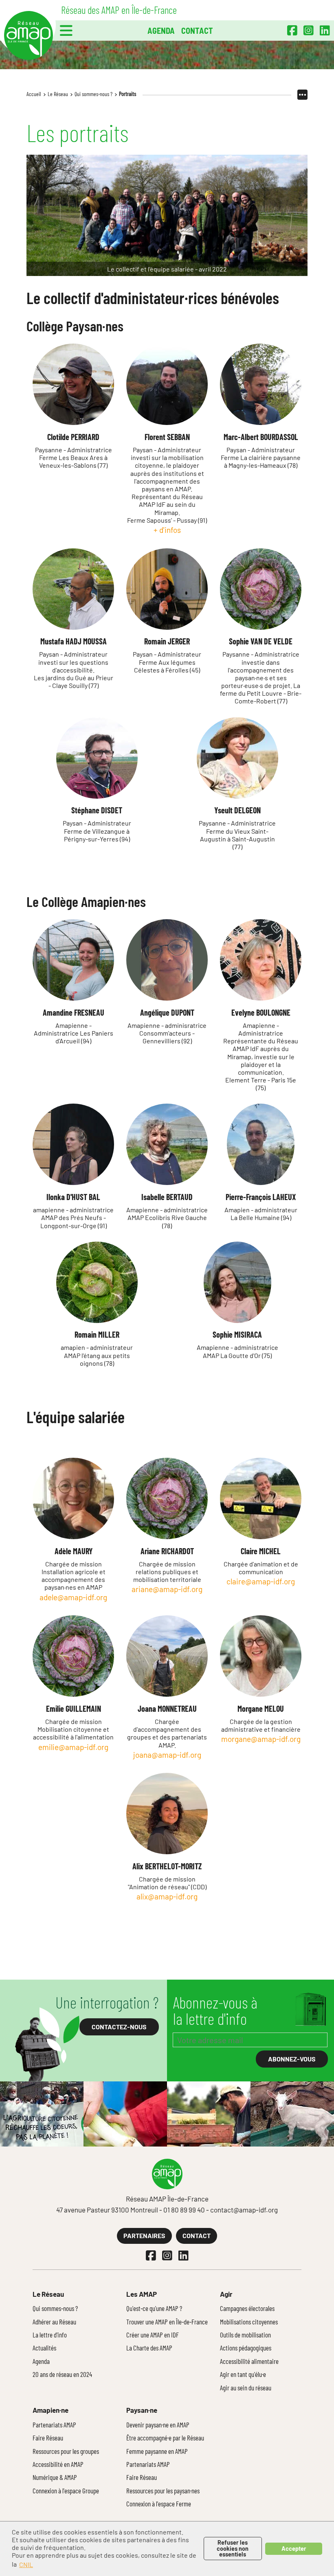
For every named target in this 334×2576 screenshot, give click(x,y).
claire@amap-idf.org (261, 1581)
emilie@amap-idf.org (73, 1747)
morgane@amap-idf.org (261, 1739)
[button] (66, 31)
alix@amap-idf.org (167, 1896)
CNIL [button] (26, 2564)
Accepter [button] (294, 2549)
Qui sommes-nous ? (93, 94)
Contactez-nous (119, 2027)
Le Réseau (58, 94)
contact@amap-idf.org (244, 2210)
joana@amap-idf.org (167, 1755)
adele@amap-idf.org (73, 1597)
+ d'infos (167, 530)
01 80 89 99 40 (184, 2210)
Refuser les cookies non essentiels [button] (233, 2548)
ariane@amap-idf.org (167, 1589)
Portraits (128, 94)
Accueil (34, 94)
